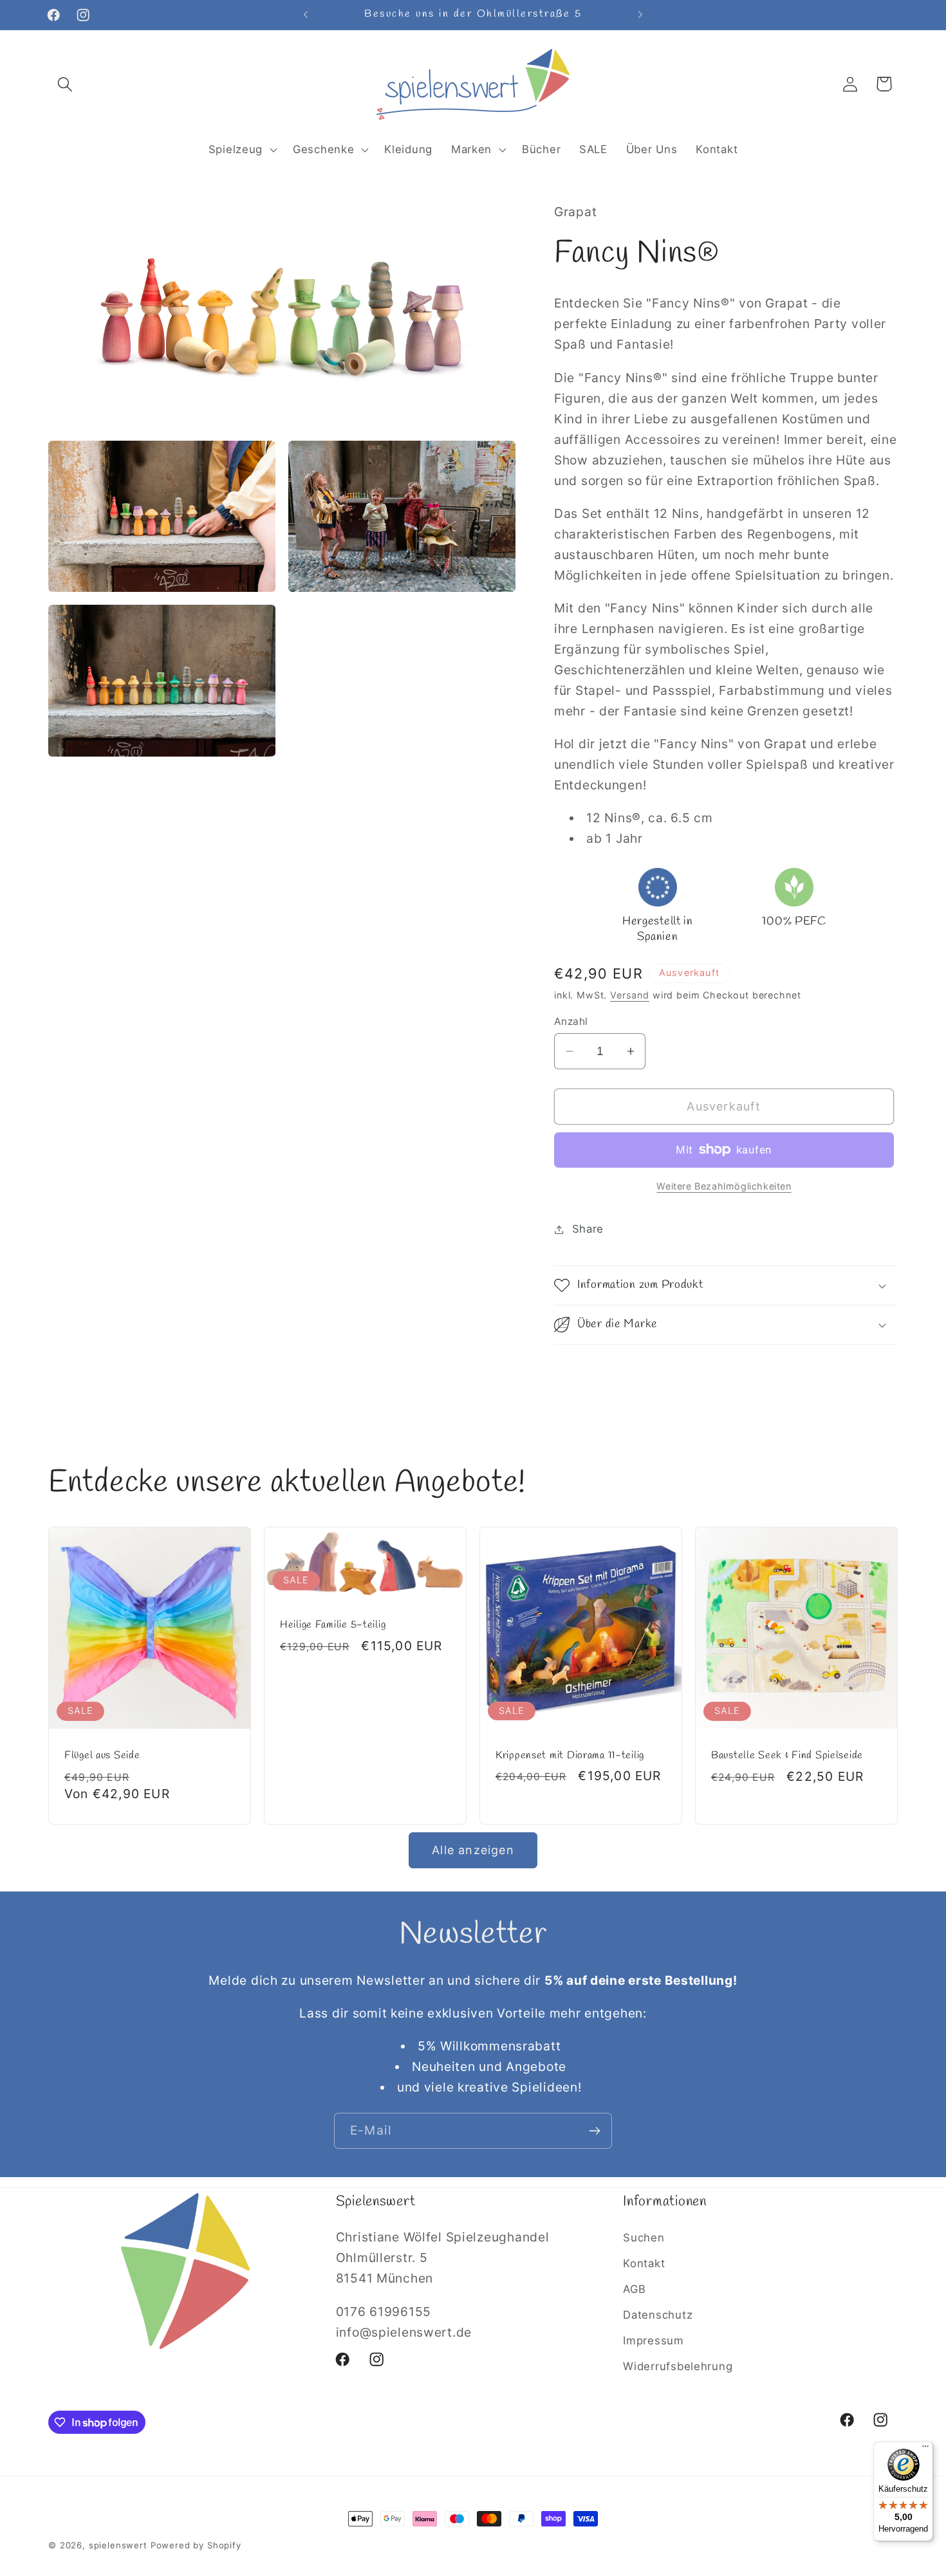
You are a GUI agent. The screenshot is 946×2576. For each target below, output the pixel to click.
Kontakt (644, 2263)
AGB (634, 2289)
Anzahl (571, 1021)
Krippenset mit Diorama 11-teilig (570, 1755)
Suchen (644, 2238)
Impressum (653, 2341)
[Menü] (925, 2449)
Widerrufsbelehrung (678, 2366)
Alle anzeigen (473, 1850)
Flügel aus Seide (102, 1756)
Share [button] (588, 1229)
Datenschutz (658, 2315)
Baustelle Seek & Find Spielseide (787, 1756)
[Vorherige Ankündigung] (306, 15)
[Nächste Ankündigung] (640, 15)
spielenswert (118, 2545)
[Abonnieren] (594, 2131)
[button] (65, 84)
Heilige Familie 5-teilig (333, 1625)
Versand (630, 995)
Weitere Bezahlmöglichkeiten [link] (724, 1186)
